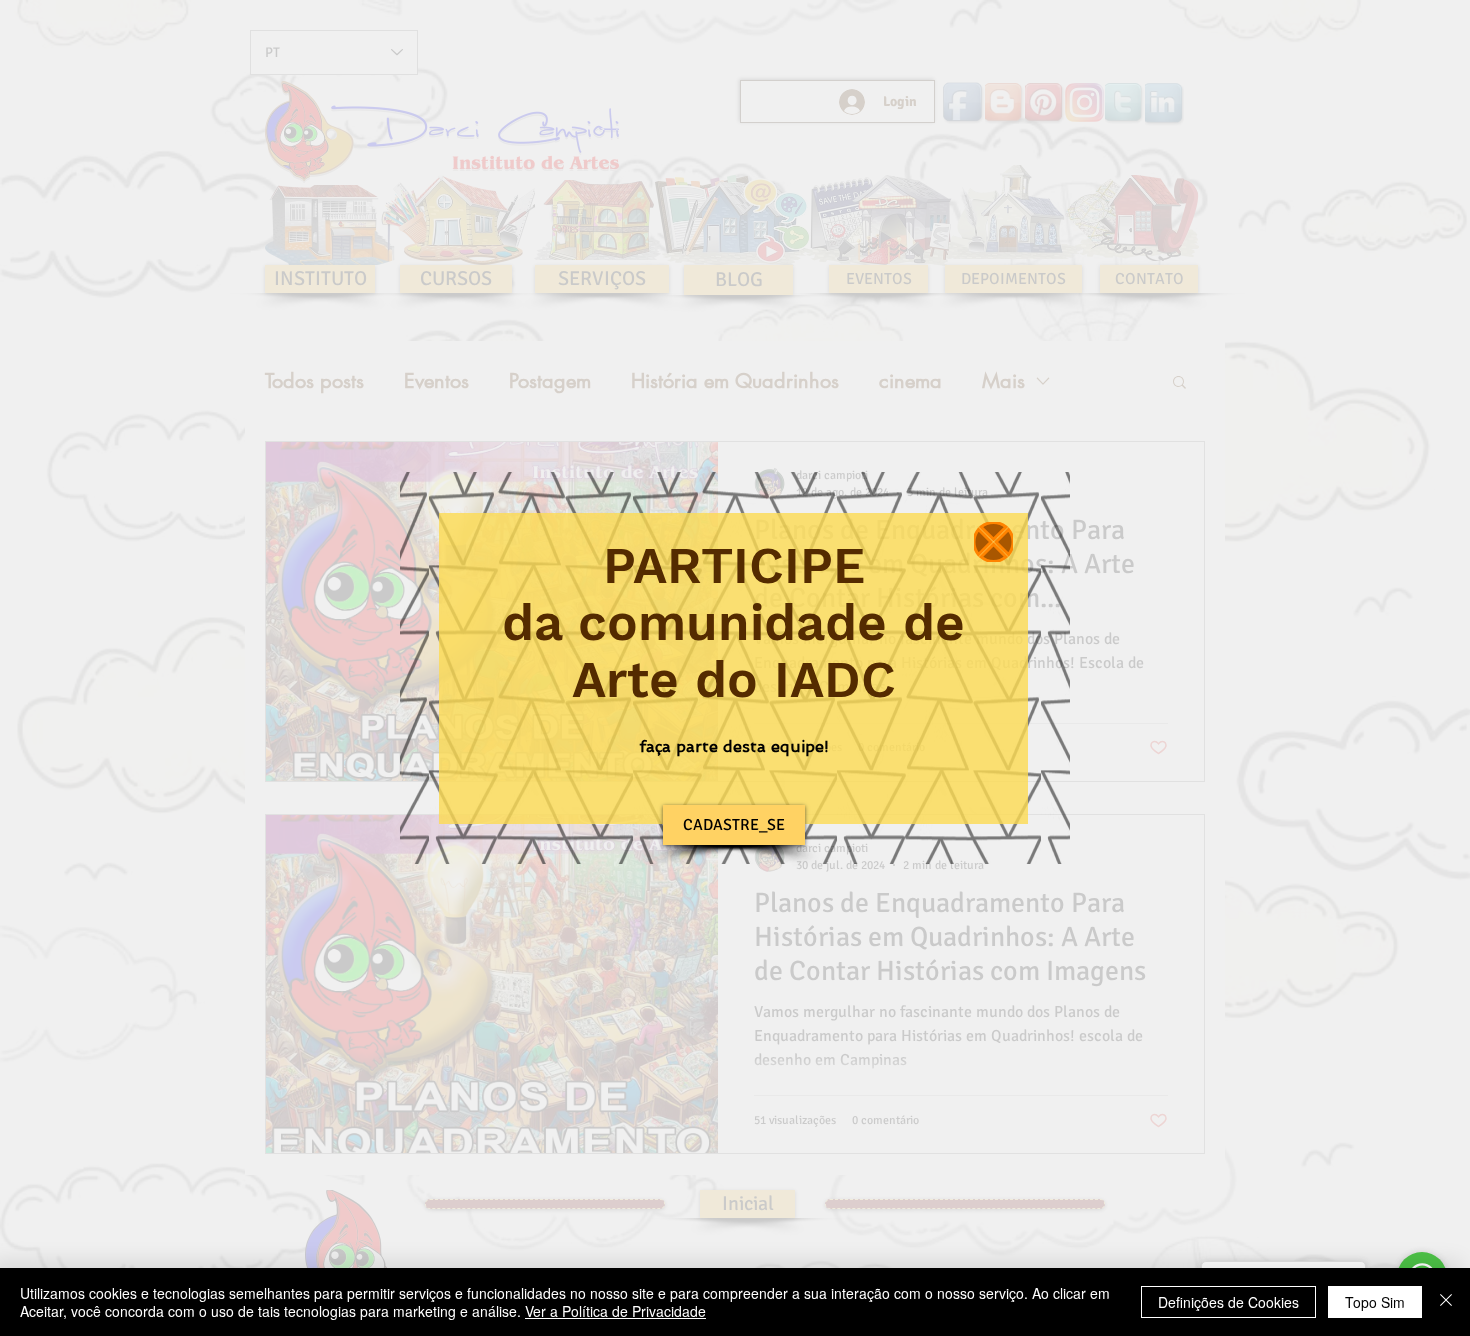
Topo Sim (1375, 1302)
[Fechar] (1446, 1302)
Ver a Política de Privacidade (615, 1311)
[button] (993, 542)
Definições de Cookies (1228, 1302)
